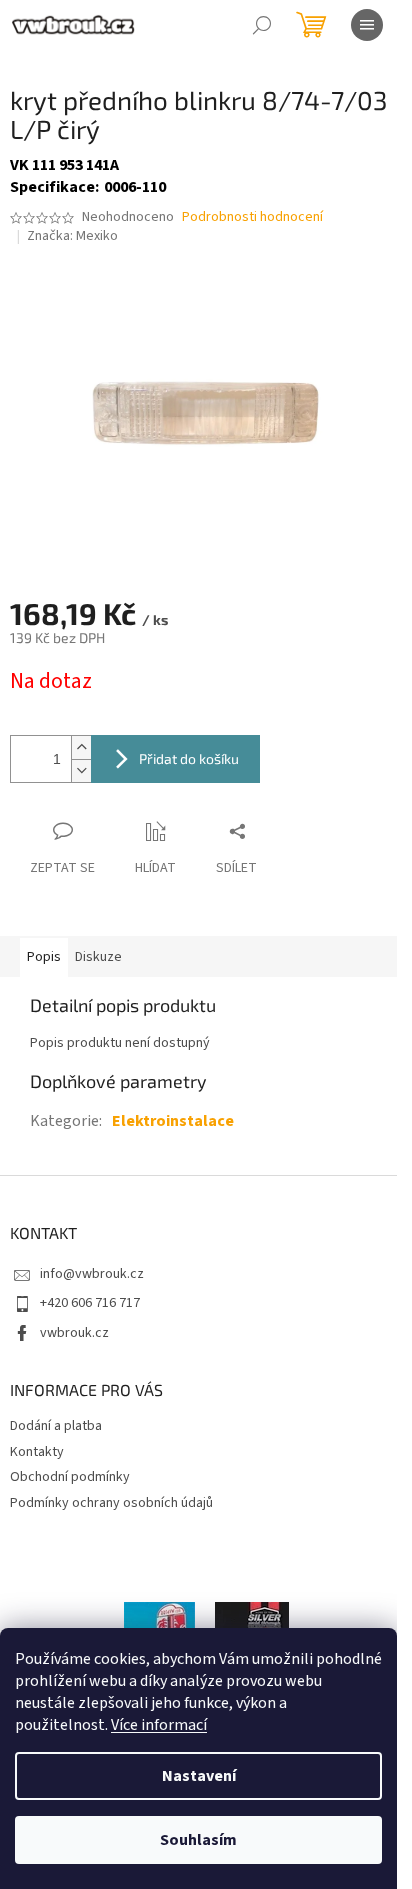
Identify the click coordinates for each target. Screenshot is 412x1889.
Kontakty (37, 1452)
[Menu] (367, 25)
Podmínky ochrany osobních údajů (111, 1503)
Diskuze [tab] (98, 957)
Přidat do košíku (189, 758)
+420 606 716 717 (90, 1303)
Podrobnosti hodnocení (252, 217)
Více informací (159, 1725)
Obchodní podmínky (70, 1477)
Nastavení (199, 1776)
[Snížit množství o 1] (81, 770)
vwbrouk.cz (74, 1333)
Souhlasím (198, 1840)
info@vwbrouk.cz (92, 1274)
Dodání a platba (56, 1426)
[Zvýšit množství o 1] (81, 747)
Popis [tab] (44, 957)
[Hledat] (262, 25)
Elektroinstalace (173, 1121)
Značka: (72, 236)
